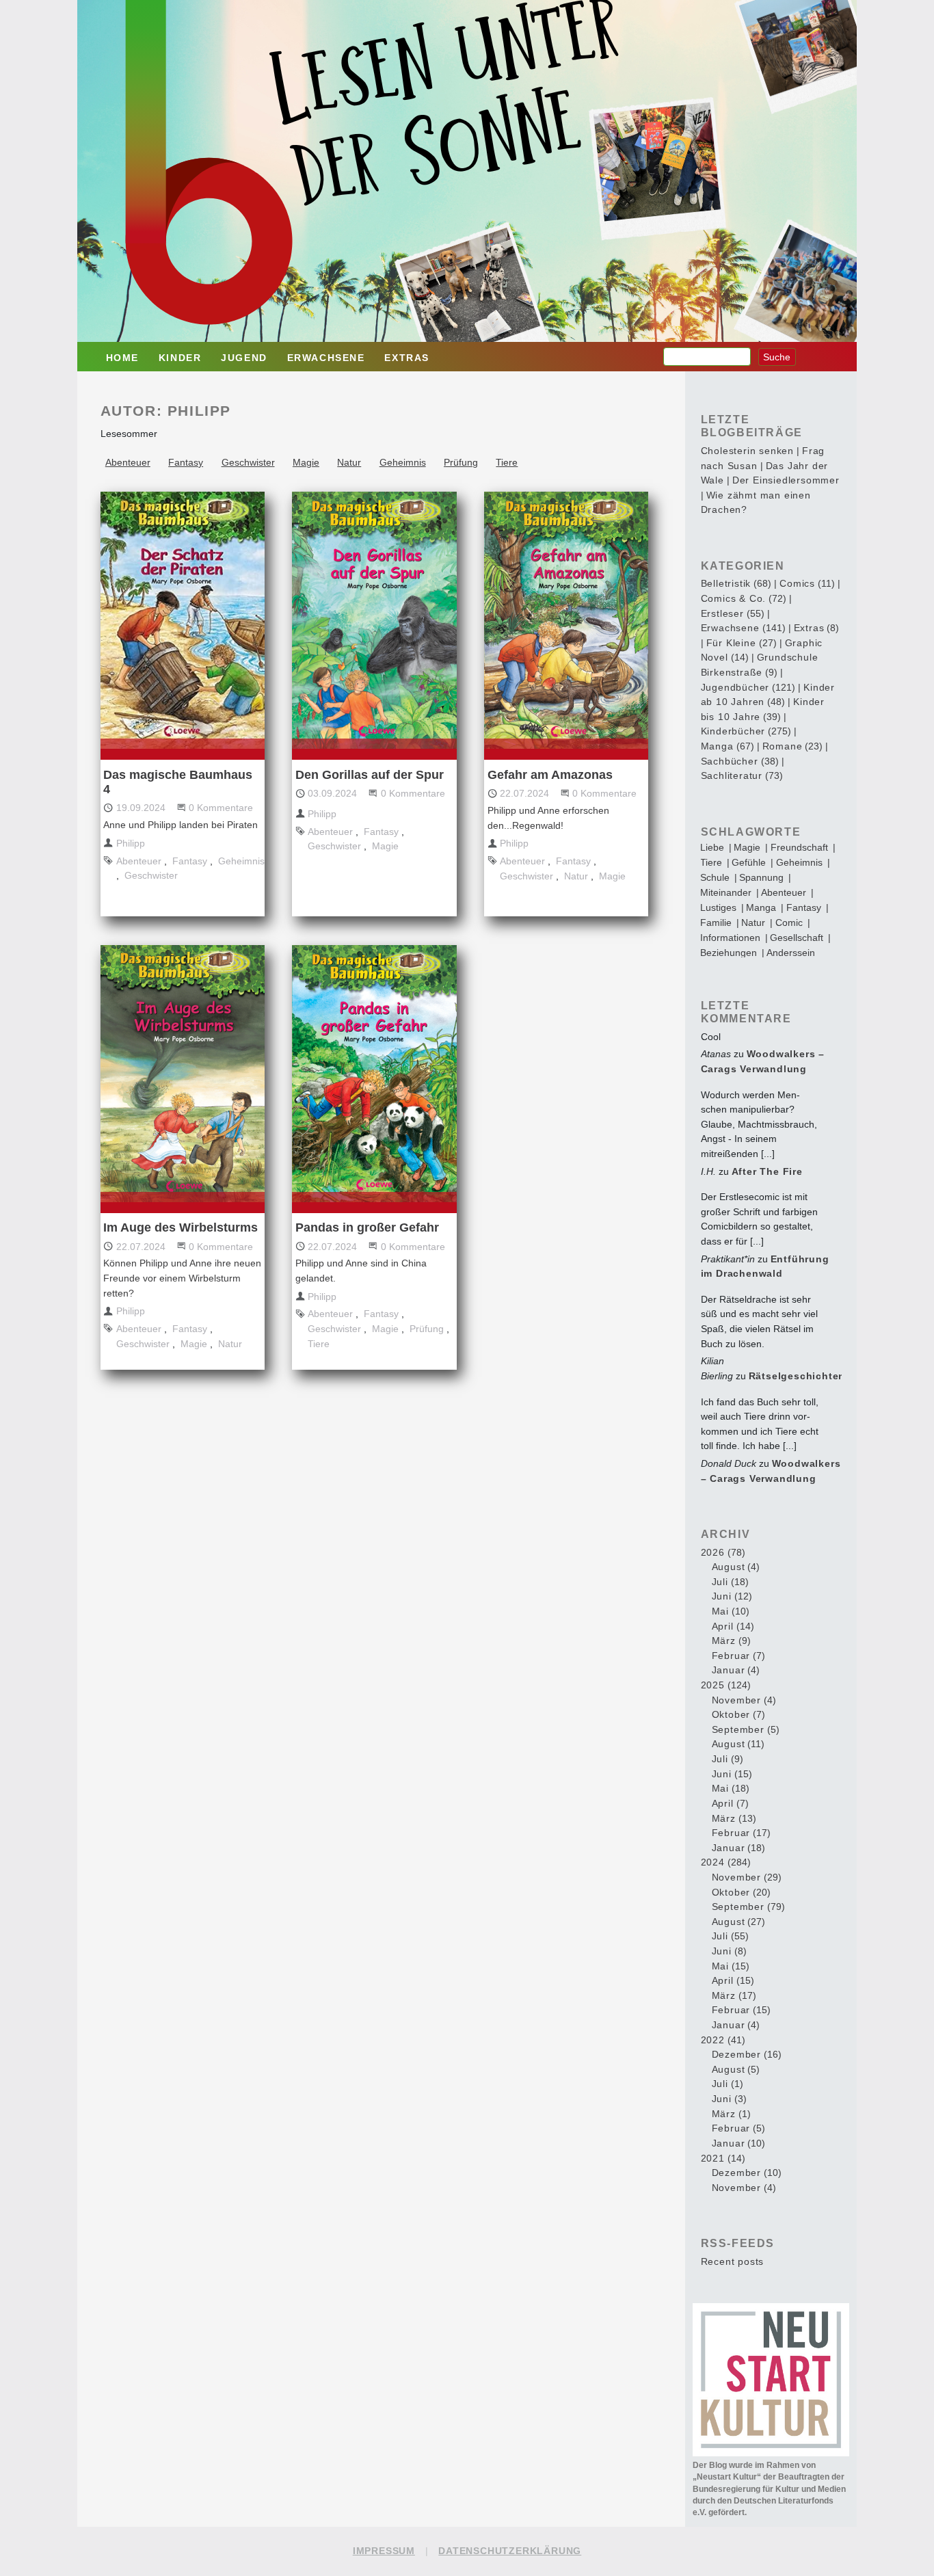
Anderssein (791, 953)
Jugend (244, 358)
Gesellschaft (797, 938)
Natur (349, 462)
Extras (407, 358)
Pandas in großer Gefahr (367, 1227)
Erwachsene (326, 358)
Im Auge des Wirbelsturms (181, 1227)
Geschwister (248, 462)
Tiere (507, 462)
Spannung (761, 877)
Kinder (180, 358)
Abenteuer (128, 462)
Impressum (384, 2551)
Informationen (730, 938)
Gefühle (749, 862)
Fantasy (186, 462)
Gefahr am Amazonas (550, 775)
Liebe (712, 847)
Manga (761, 907)
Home (122, 358)
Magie (306, 462)
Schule (715, 877)
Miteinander (726, 892)
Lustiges (718, 907)
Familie (716, 922)
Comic (789, 922)
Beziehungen (729, 953)
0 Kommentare (221, 808)
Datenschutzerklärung (510, 2551)
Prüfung (461, 462)
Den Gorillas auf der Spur (370, 775)
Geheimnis (403, 462)
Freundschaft (799, 847)
